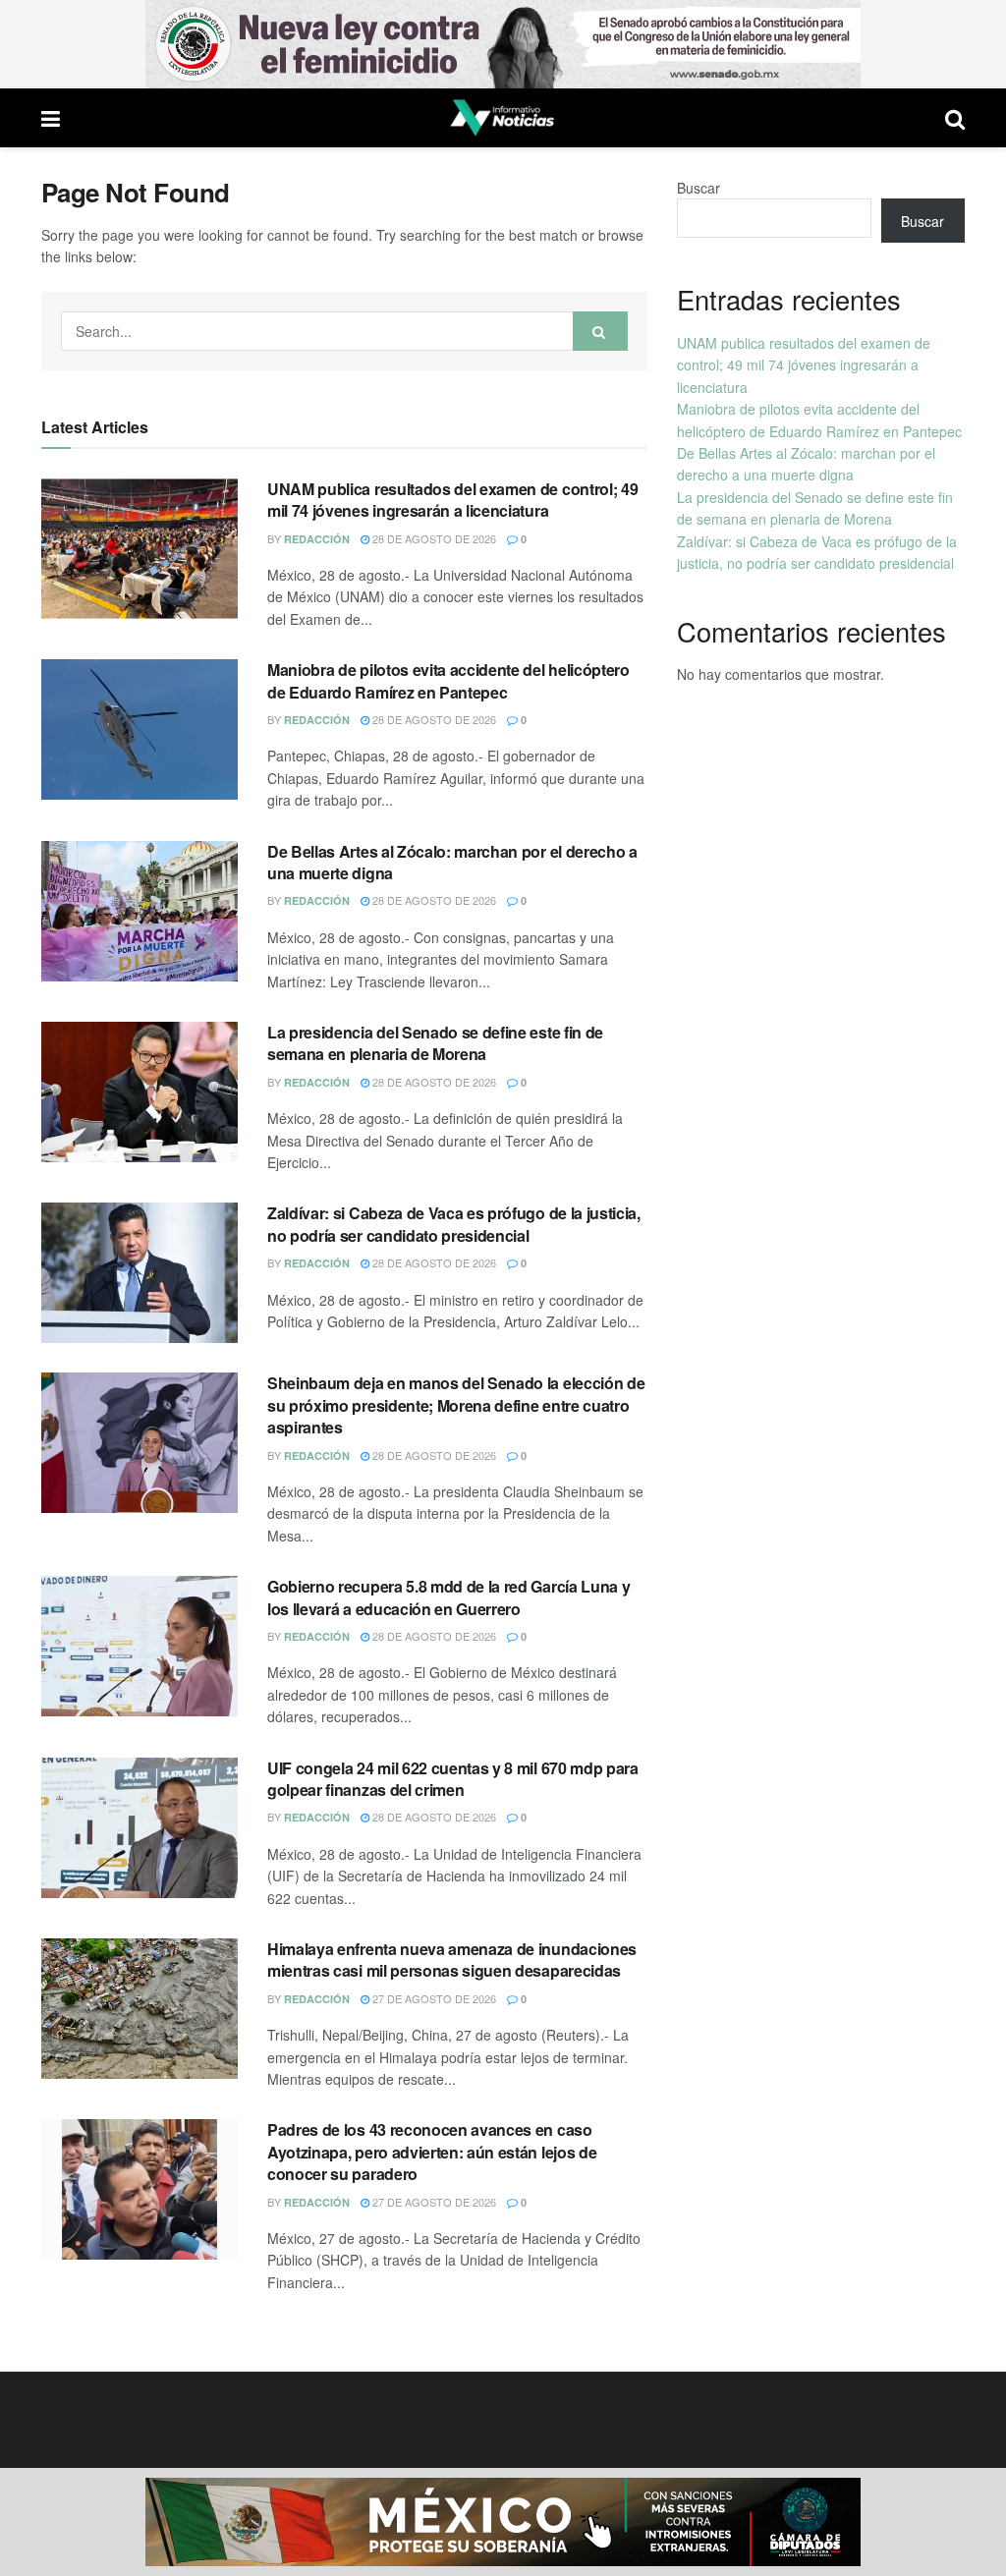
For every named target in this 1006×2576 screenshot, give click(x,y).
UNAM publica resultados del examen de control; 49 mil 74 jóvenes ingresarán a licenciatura (452, 500)
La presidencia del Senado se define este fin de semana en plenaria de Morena (435, 1043)
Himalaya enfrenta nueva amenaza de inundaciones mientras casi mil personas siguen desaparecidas (452, 1960)
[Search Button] (600, 331)
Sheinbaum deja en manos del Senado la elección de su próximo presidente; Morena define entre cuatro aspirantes (456, 1405)
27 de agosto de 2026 (433, 1998)
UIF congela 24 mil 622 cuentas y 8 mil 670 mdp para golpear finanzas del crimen (453, 1779)
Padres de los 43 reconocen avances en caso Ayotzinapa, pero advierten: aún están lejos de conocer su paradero (432, 2152)
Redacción (317, 539)
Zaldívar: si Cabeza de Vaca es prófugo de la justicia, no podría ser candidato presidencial (454, 1224)
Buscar (699, 188)
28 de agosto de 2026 (433, 538)
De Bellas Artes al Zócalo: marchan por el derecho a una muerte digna (452, 862)
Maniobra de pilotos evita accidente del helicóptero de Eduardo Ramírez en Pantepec (448, 680)
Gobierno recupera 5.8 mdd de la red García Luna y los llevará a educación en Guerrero (448, 1597)
